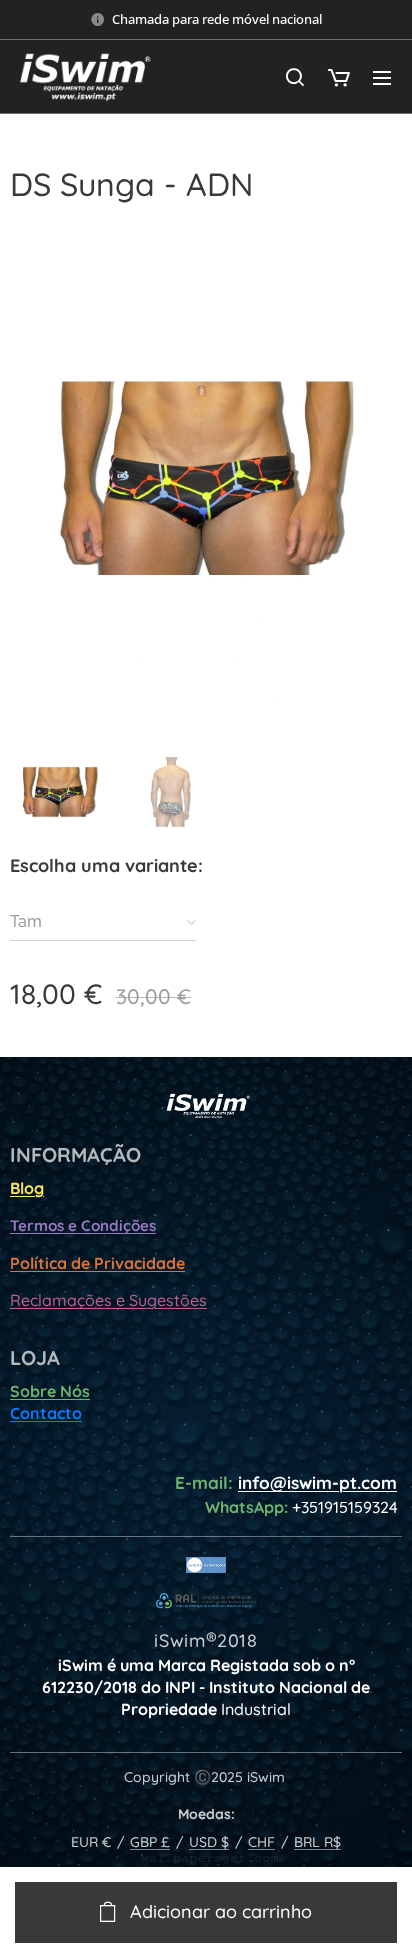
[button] (295, 77)
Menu (382, 77)
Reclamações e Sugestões (108, 1300)
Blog (27, 1188)
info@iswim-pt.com (317, 1482)
